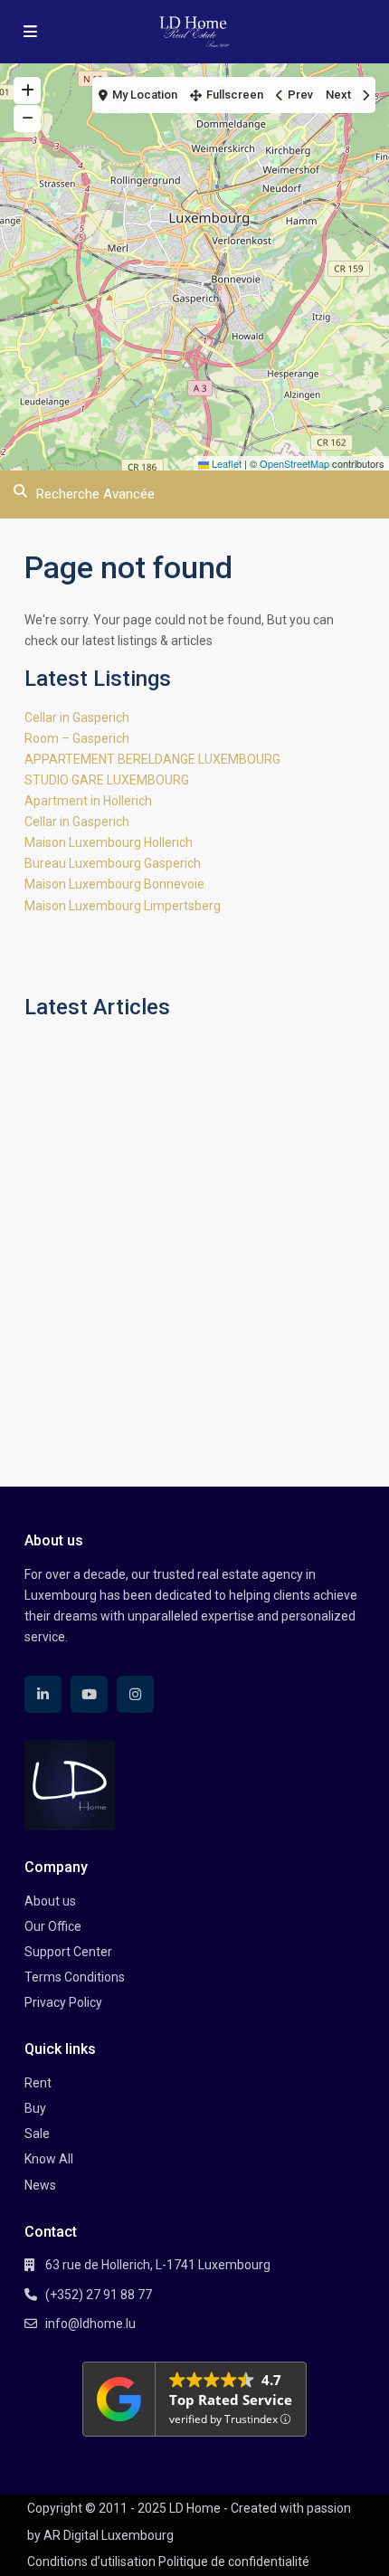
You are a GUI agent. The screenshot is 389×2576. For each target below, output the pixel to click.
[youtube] (89, 1694)
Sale (37, 2134)
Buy (35, 2108)
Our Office (53, 1926)
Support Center (68, 1952)
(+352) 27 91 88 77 (99, 2295)
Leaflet (225, 463)
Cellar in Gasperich (77, 718)
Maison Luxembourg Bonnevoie (114, 884)
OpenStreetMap (294, 463)
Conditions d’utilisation (91, 2562)
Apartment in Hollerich (88, 801)
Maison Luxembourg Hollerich (109, 842)
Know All (49, 2159)
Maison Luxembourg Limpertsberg (123, 906)
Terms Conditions (75, 1977)
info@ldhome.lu (90, 2324)
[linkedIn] (43, 1694)
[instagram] (135, 1694)
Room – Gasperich (77, 738)
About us (50, 1901)
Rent (38, 2083)
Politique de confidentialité (234, 2562)
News (40, 2185)
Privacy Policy (63, 2002)
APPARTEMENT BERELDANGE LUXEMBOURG (152, 759)
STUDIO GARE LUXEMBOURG (107, 780)
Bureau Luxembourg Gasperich (113, 863)
